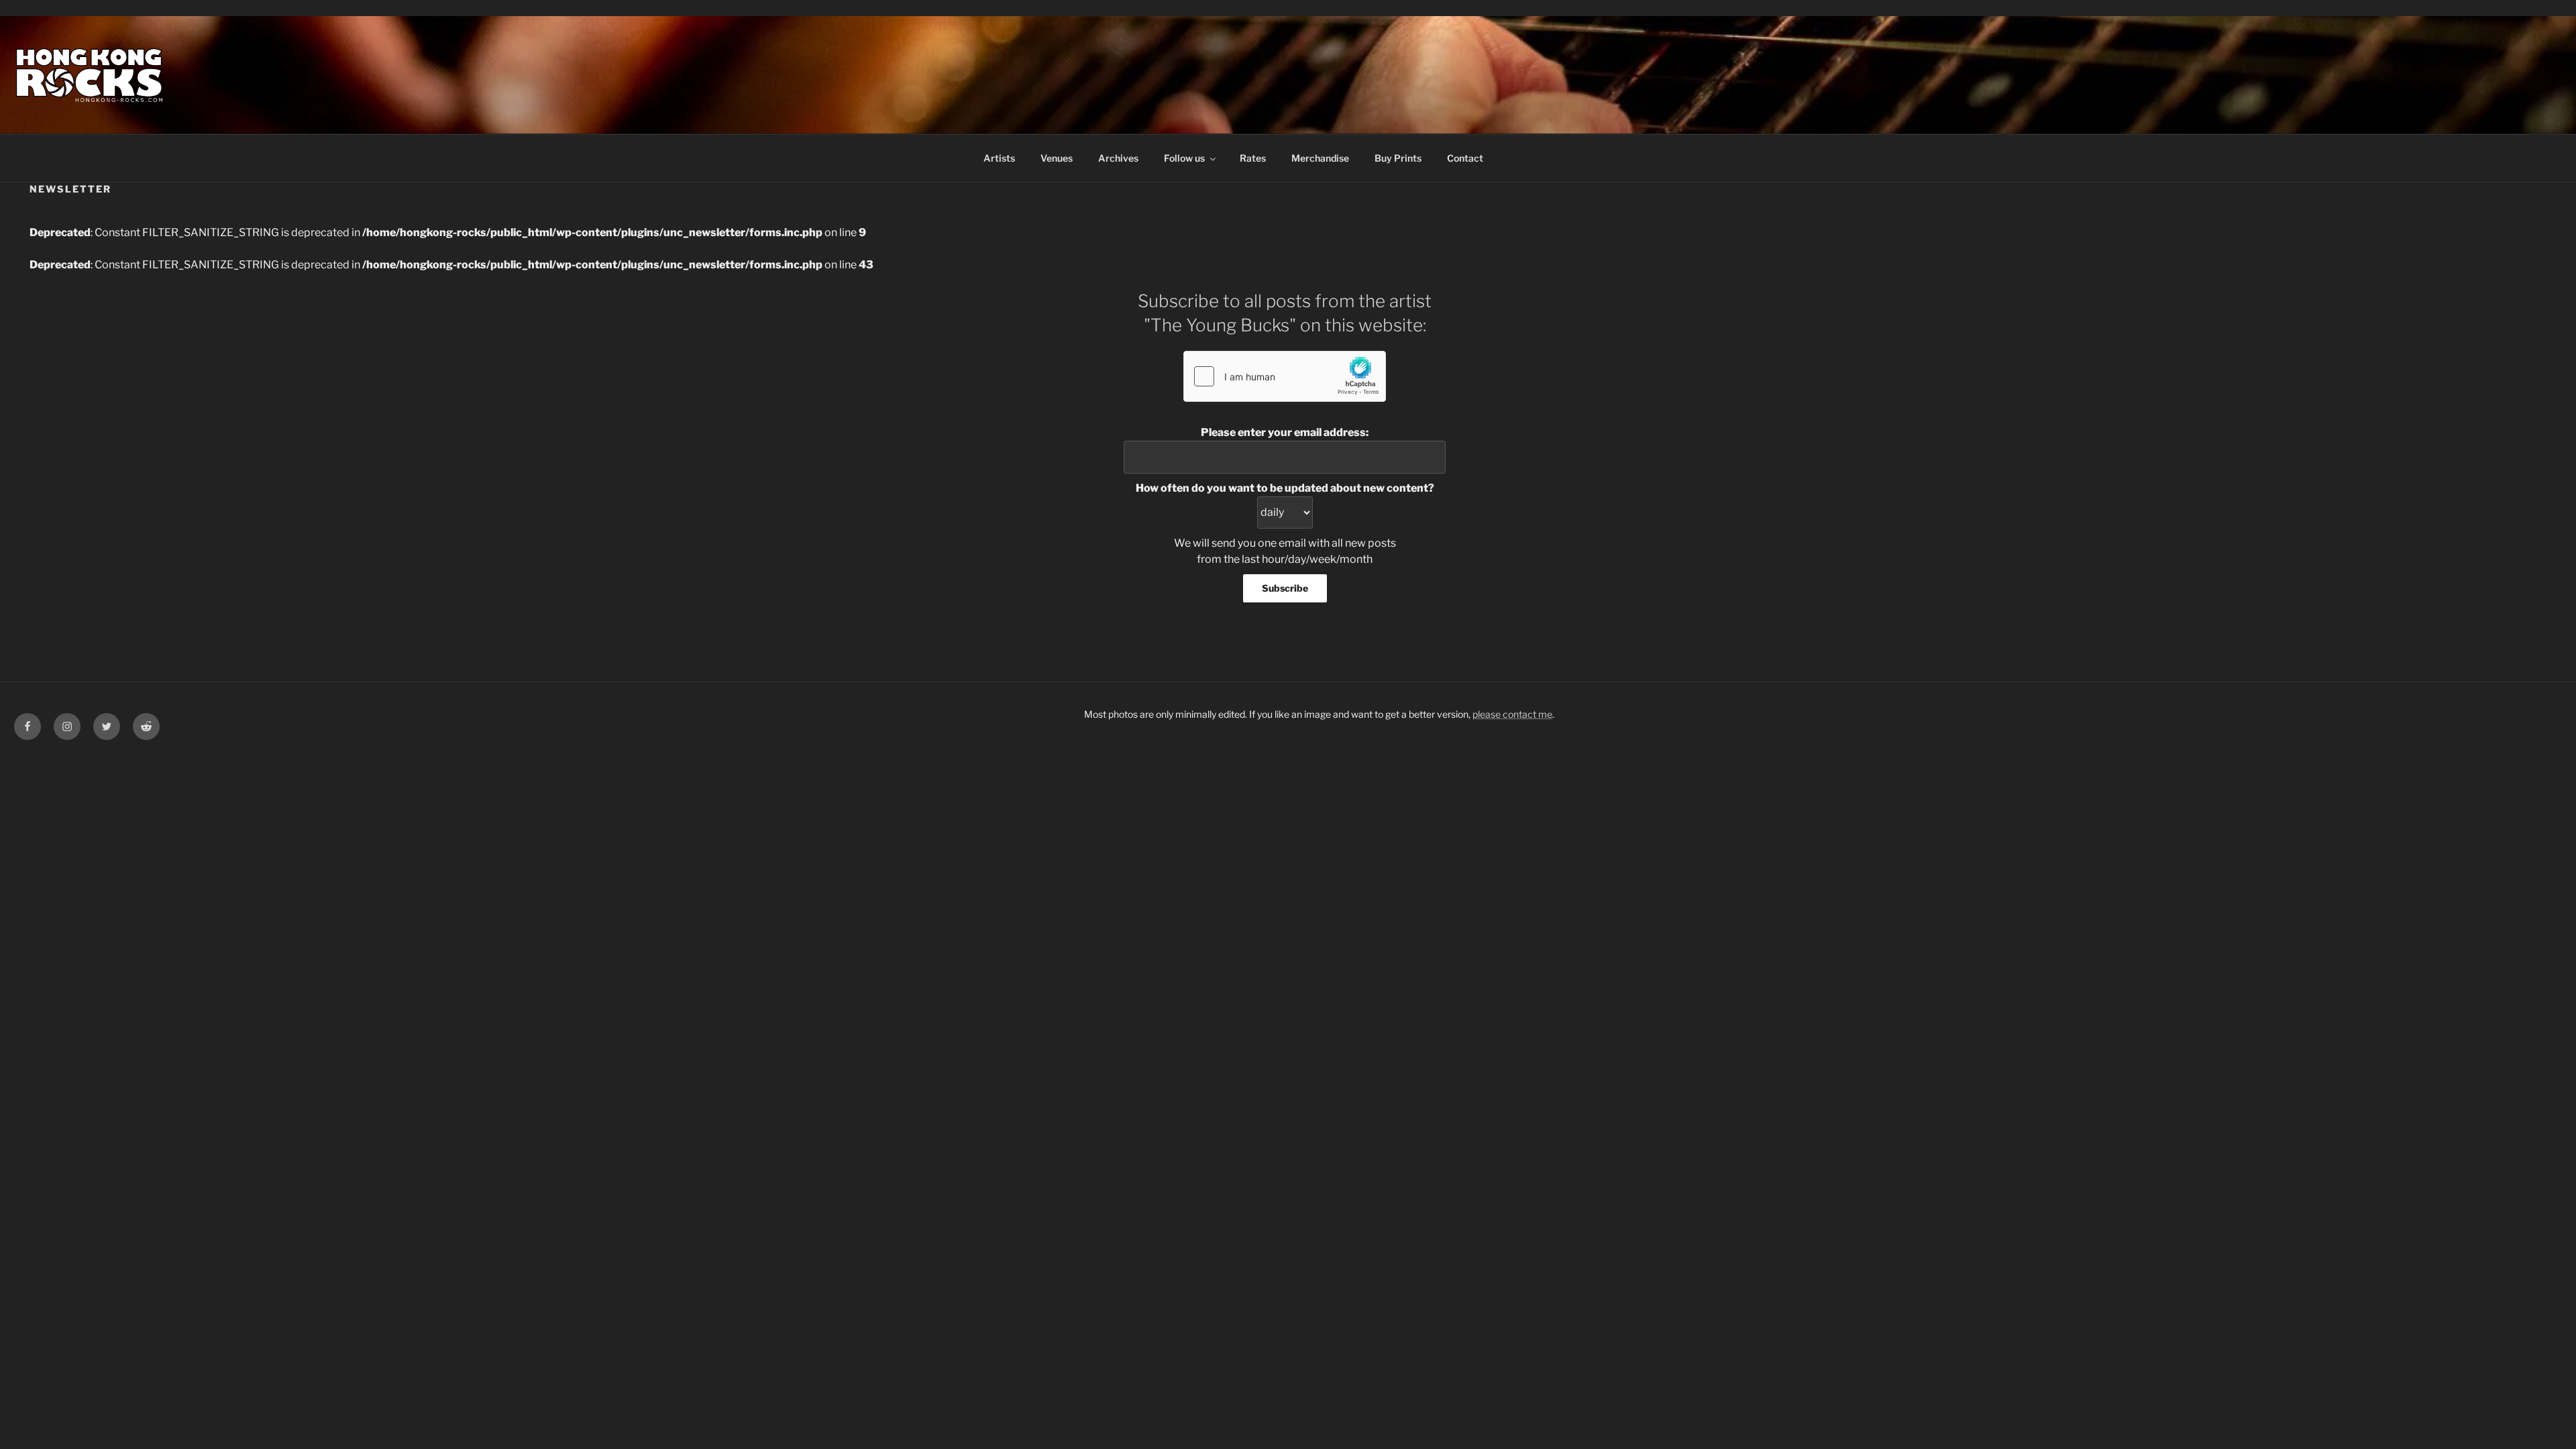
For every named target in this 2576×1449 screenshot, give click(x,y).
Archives (1118, 158)
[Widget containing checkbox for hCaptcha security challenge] (1285, 376)
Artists (999, 158)
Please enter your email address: (1285, 432)
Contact (1465, 158)
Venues (1057, 158)
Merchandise (1320, 158)
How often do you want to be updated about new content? (1285, 488)
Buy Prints (1398, 158)
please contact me (1512, 714)
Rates (1253, 158)
